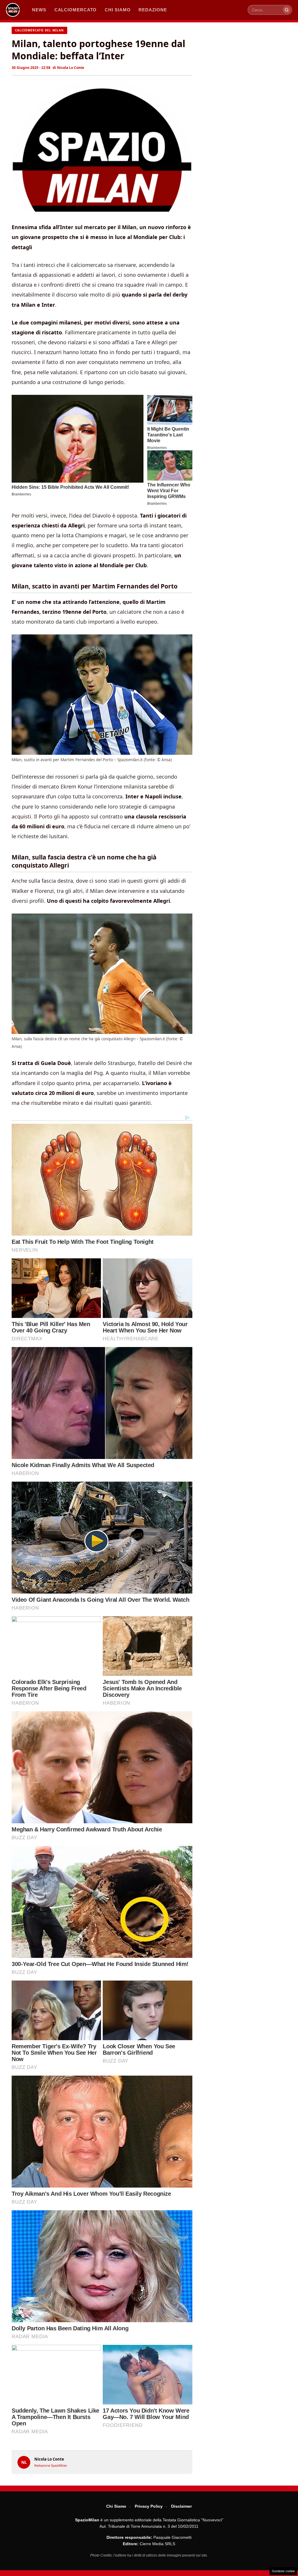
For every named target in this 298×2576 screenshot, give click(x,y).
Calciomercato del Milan (39, 30)
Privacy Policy (149, 2506)
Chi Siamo (116, 2506)
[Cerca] (287, 10)
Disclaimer (181, 2506)
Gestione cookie (283, 2571)
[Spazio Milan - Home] (13, 10)
